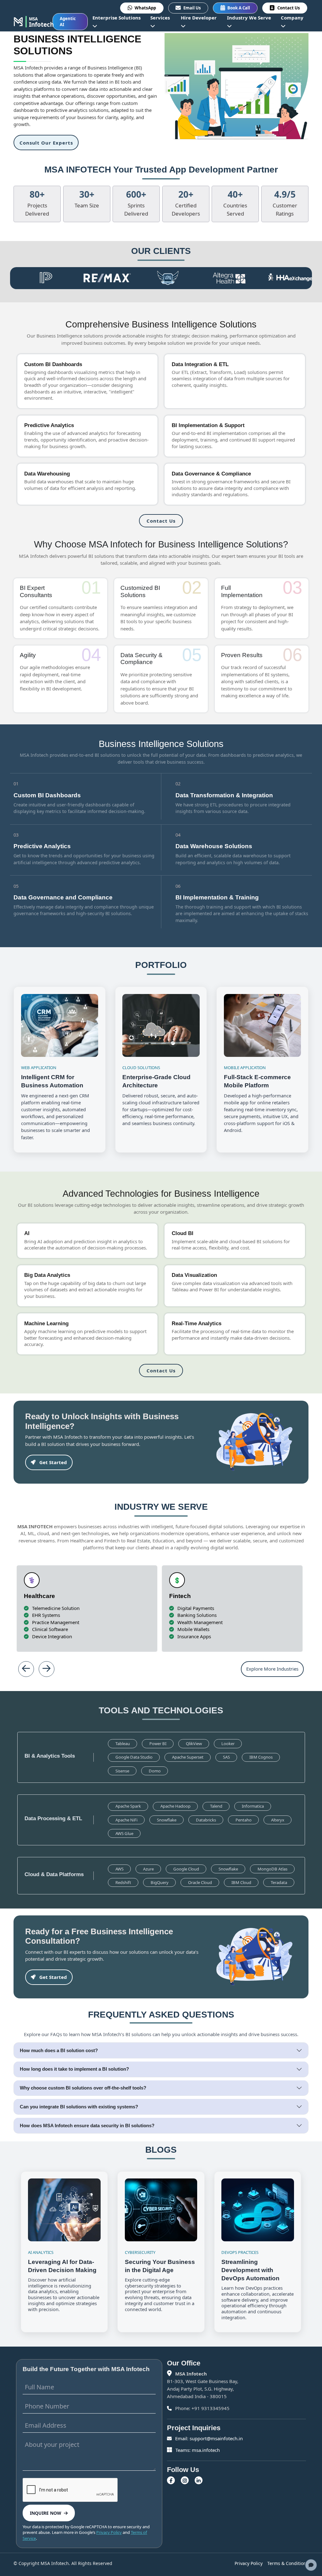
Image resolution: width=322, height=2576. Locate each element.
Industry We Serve (249, 18)
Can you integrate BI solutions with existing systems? (79, 2107)
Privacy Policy (109, 2532)
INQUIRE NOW (46, 2513)
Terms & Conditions (288, 2563)
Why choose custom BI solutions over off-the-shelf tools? (83, 2088)
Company (292, 18)
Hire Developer (199, 18)
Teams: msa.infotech (197, 2450)
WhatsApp (145, 8)
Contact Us (289, 8)
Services (160, 18)
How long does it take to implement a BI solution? (74, 2069)
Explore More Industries (272, 1669)
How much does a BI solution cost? (59, 2050)
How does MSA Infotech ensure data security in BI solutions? (87, 2126)
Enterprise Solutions (117, 18)
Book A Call (239, 8)
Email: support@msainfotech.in (208, 2438)
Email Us (192, 8)
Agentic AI (68, 22)
